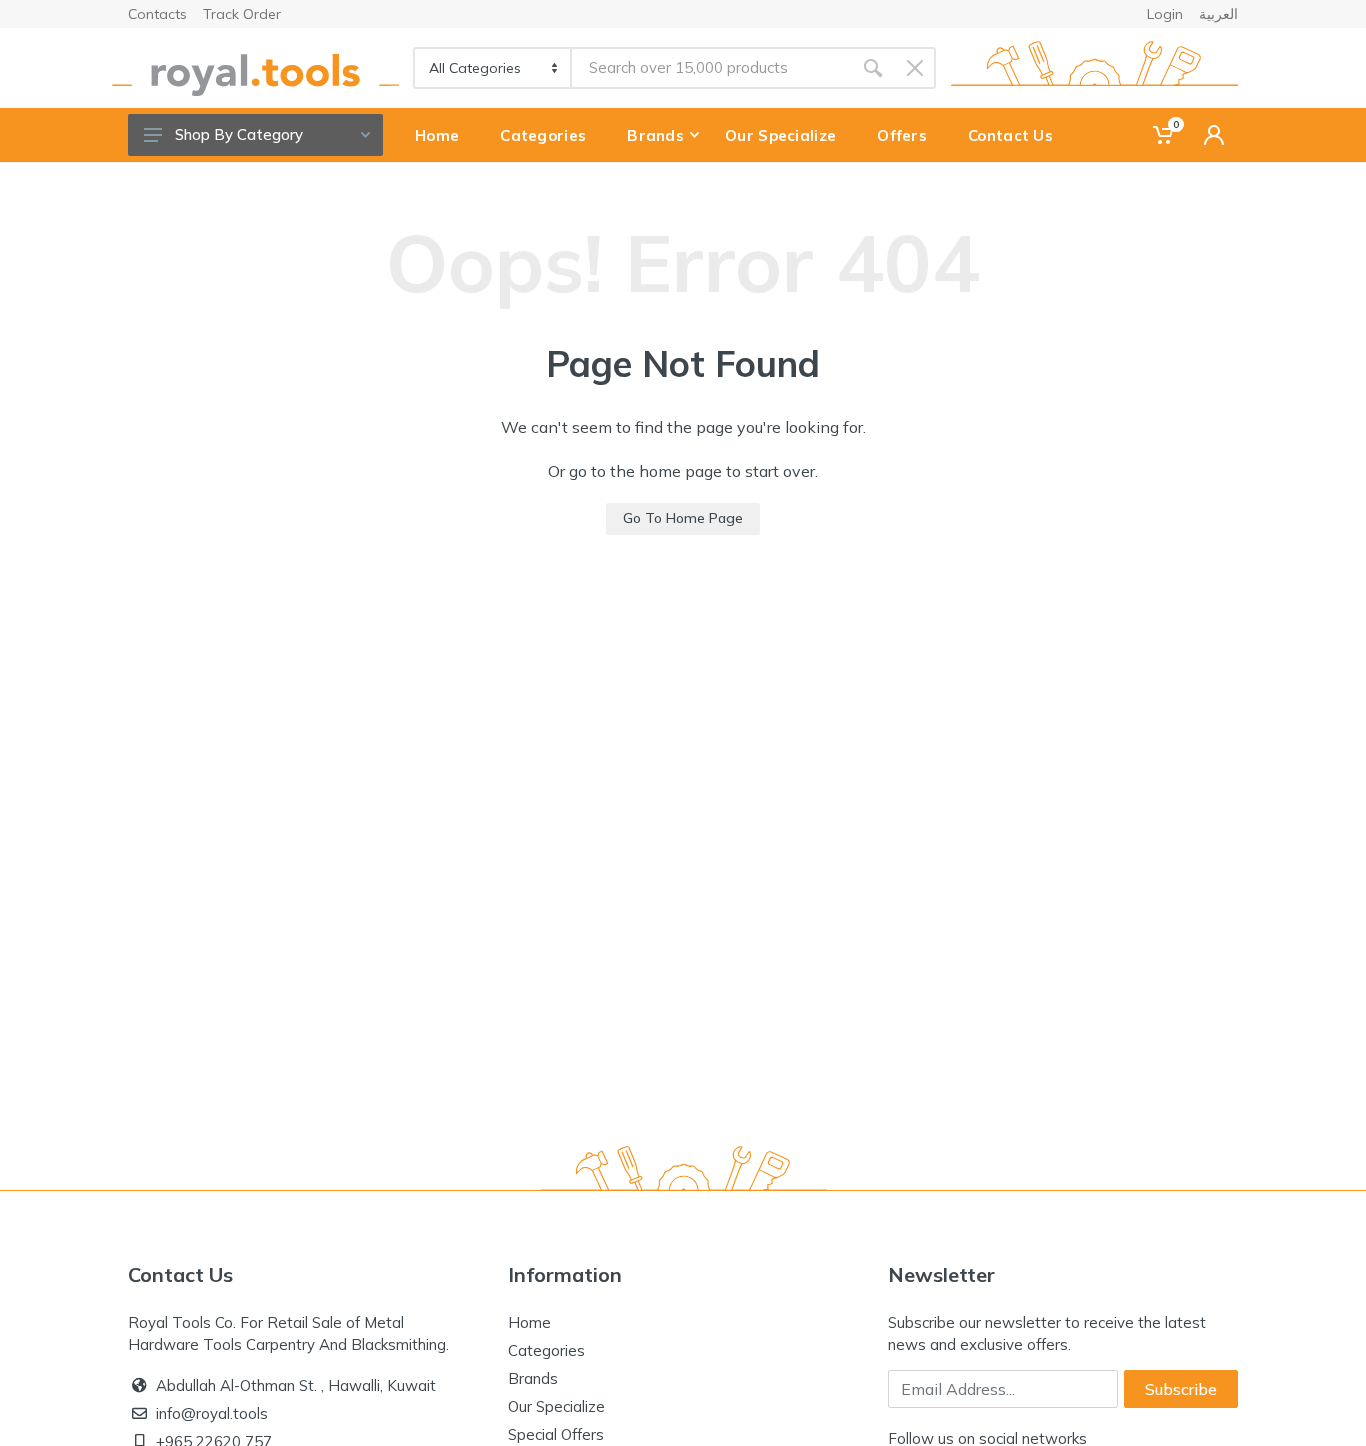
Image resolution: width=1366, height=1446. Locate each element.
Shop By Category (239, 134)
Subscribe (1181, 1389)
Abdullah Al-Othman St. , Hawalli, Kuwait (296, 1385)
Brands (533, 1378)
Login (1165, 14)
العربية (1218, 14)
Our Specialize (556, 1406)
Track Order (242, 14)
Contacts (157, 14)
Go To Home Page (683, 518)
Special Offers (556, 1434)
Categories (546, 1350)
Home (529, 1322)
